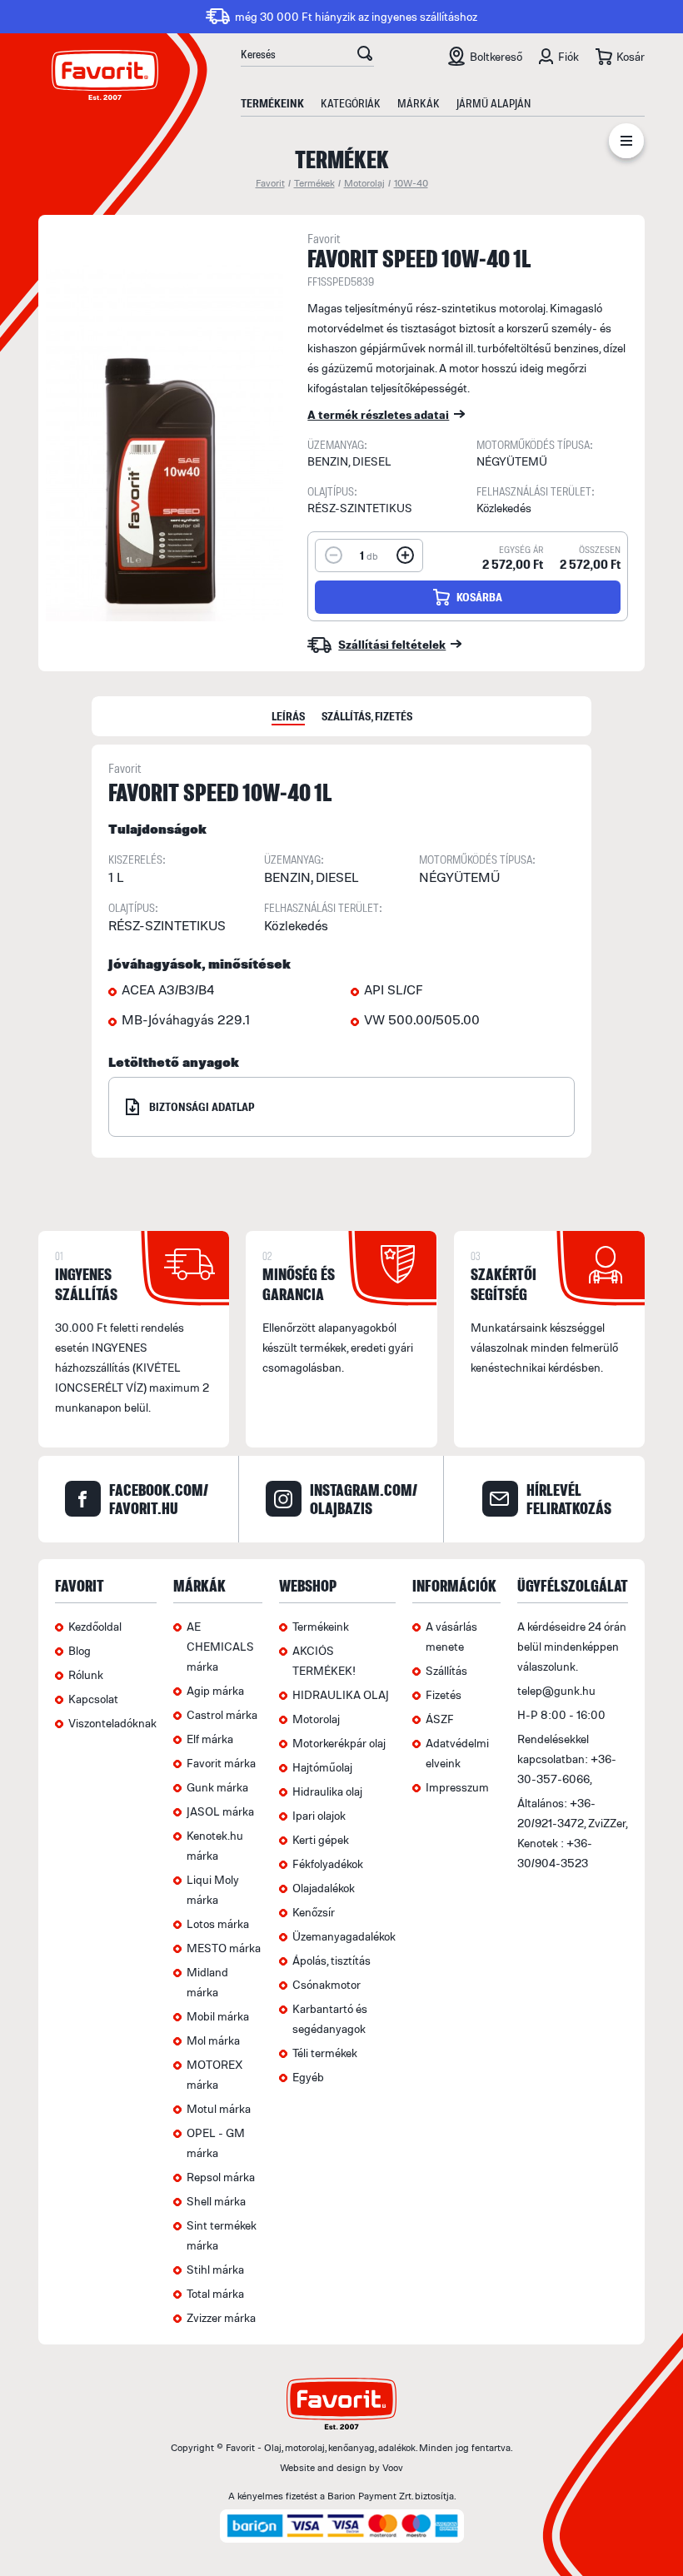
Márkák (419, 103)
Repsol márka (221, 2177)
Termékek (314, 183)
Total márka (215, 2293)
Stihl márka (215, 2269)
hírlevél (569, 1499)
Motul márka (219, 2108)
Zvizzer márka (221, 2317)
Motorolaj (364, 183)
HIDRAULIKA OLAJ (341, 1694)
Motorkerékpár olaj (339, 1743)
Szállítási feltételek (392, 644)
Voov (393, 2467)
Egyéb (308, 2077)
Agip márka (215, 1690)
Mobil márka (218, 2016)
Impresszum (457, 1787)
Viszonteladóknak (112, 1723)
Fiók (568, 56)
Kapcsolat (93, 1699)
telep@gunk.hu (556, 1690)
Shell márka (216, 2201)
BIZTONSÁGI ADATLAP (202, 1106)
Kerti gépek (321, 1839)
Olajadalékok (324, 1888)
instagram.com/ (364, 1499)
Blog (80, 1650)
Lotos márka (218, 1923)
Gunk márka (217, 1787)
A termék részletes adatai (378, 414)
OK (365, 56)
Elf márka (210, 1739)
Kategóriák (351, 103)
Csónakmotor (327, 1984)
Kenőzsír (314, 1912)
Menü (626, 144)
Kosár (631, 56)
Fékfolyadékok (328, 1863)
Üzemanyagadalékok (344, 1936)
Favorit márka (221, 1763)
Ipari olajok (319, 1815)
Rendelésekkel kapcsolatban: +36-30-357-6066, (567, 1759)
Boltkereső (496, 56)
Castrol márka (222, 1714)
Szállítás (446, 1670)
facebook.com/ (159, 1499)
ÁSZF (440, 1719)
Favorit (270, 183)
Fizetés (444, 1694)
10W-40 (411, 183)
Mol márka (213, 2040)
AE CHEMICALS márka (220, 1646)
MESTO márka (224, 1948)
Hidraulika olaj (327, 1791)
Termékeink (272, 103)
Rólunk (86, 1674)
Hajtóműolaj (322, 1767)
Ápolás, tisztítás (332, 1960)
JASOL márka (220, 1811)
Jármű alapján (494, 103)
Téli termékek (325, 2053)
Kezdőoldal (95, 1626)
